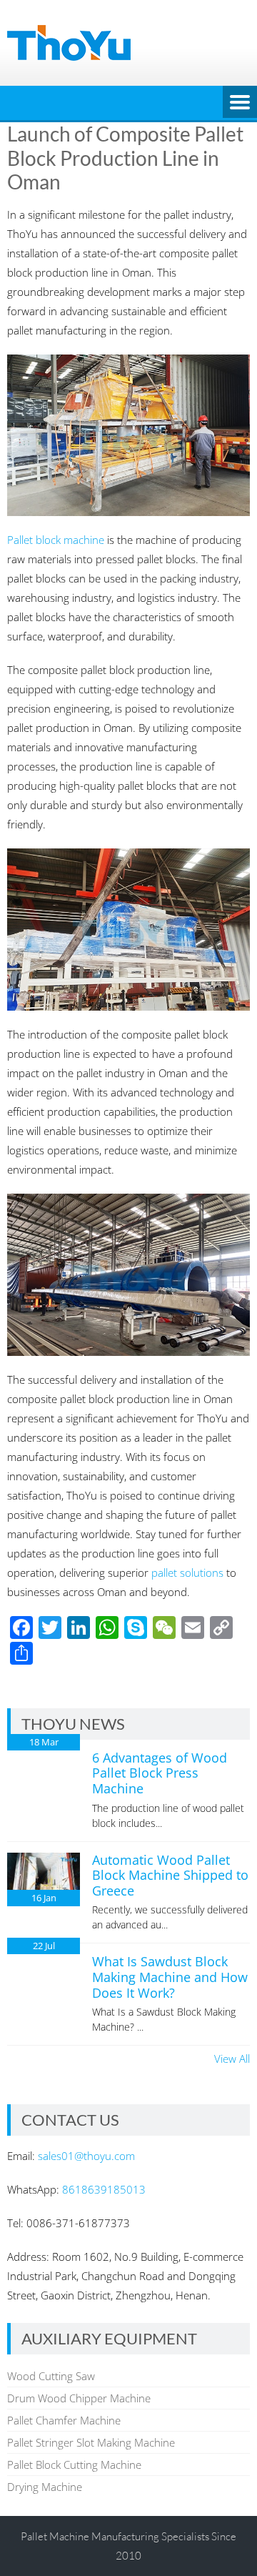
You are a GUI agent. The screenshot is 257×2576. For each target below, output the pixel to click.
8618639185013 (104, 2189)
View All (232, 2059)
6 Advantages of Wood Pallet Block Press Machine (160, 1773)
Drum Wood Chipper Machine (79, 2398)
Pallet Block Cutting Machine (74, 2464)
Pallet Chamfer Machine (64, 2420)
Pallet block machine (56, 540)
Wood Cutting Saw (51, 2376)
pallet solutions (187, 1572)
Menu (240, 103)
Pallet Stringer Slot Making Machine (91, 2442)
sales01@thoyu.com (86, 2156)
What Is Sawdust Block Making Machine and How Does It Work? (170, 1977)
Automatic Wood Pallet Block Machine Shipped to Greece (170, 1875)
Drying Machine (45, 2487)
